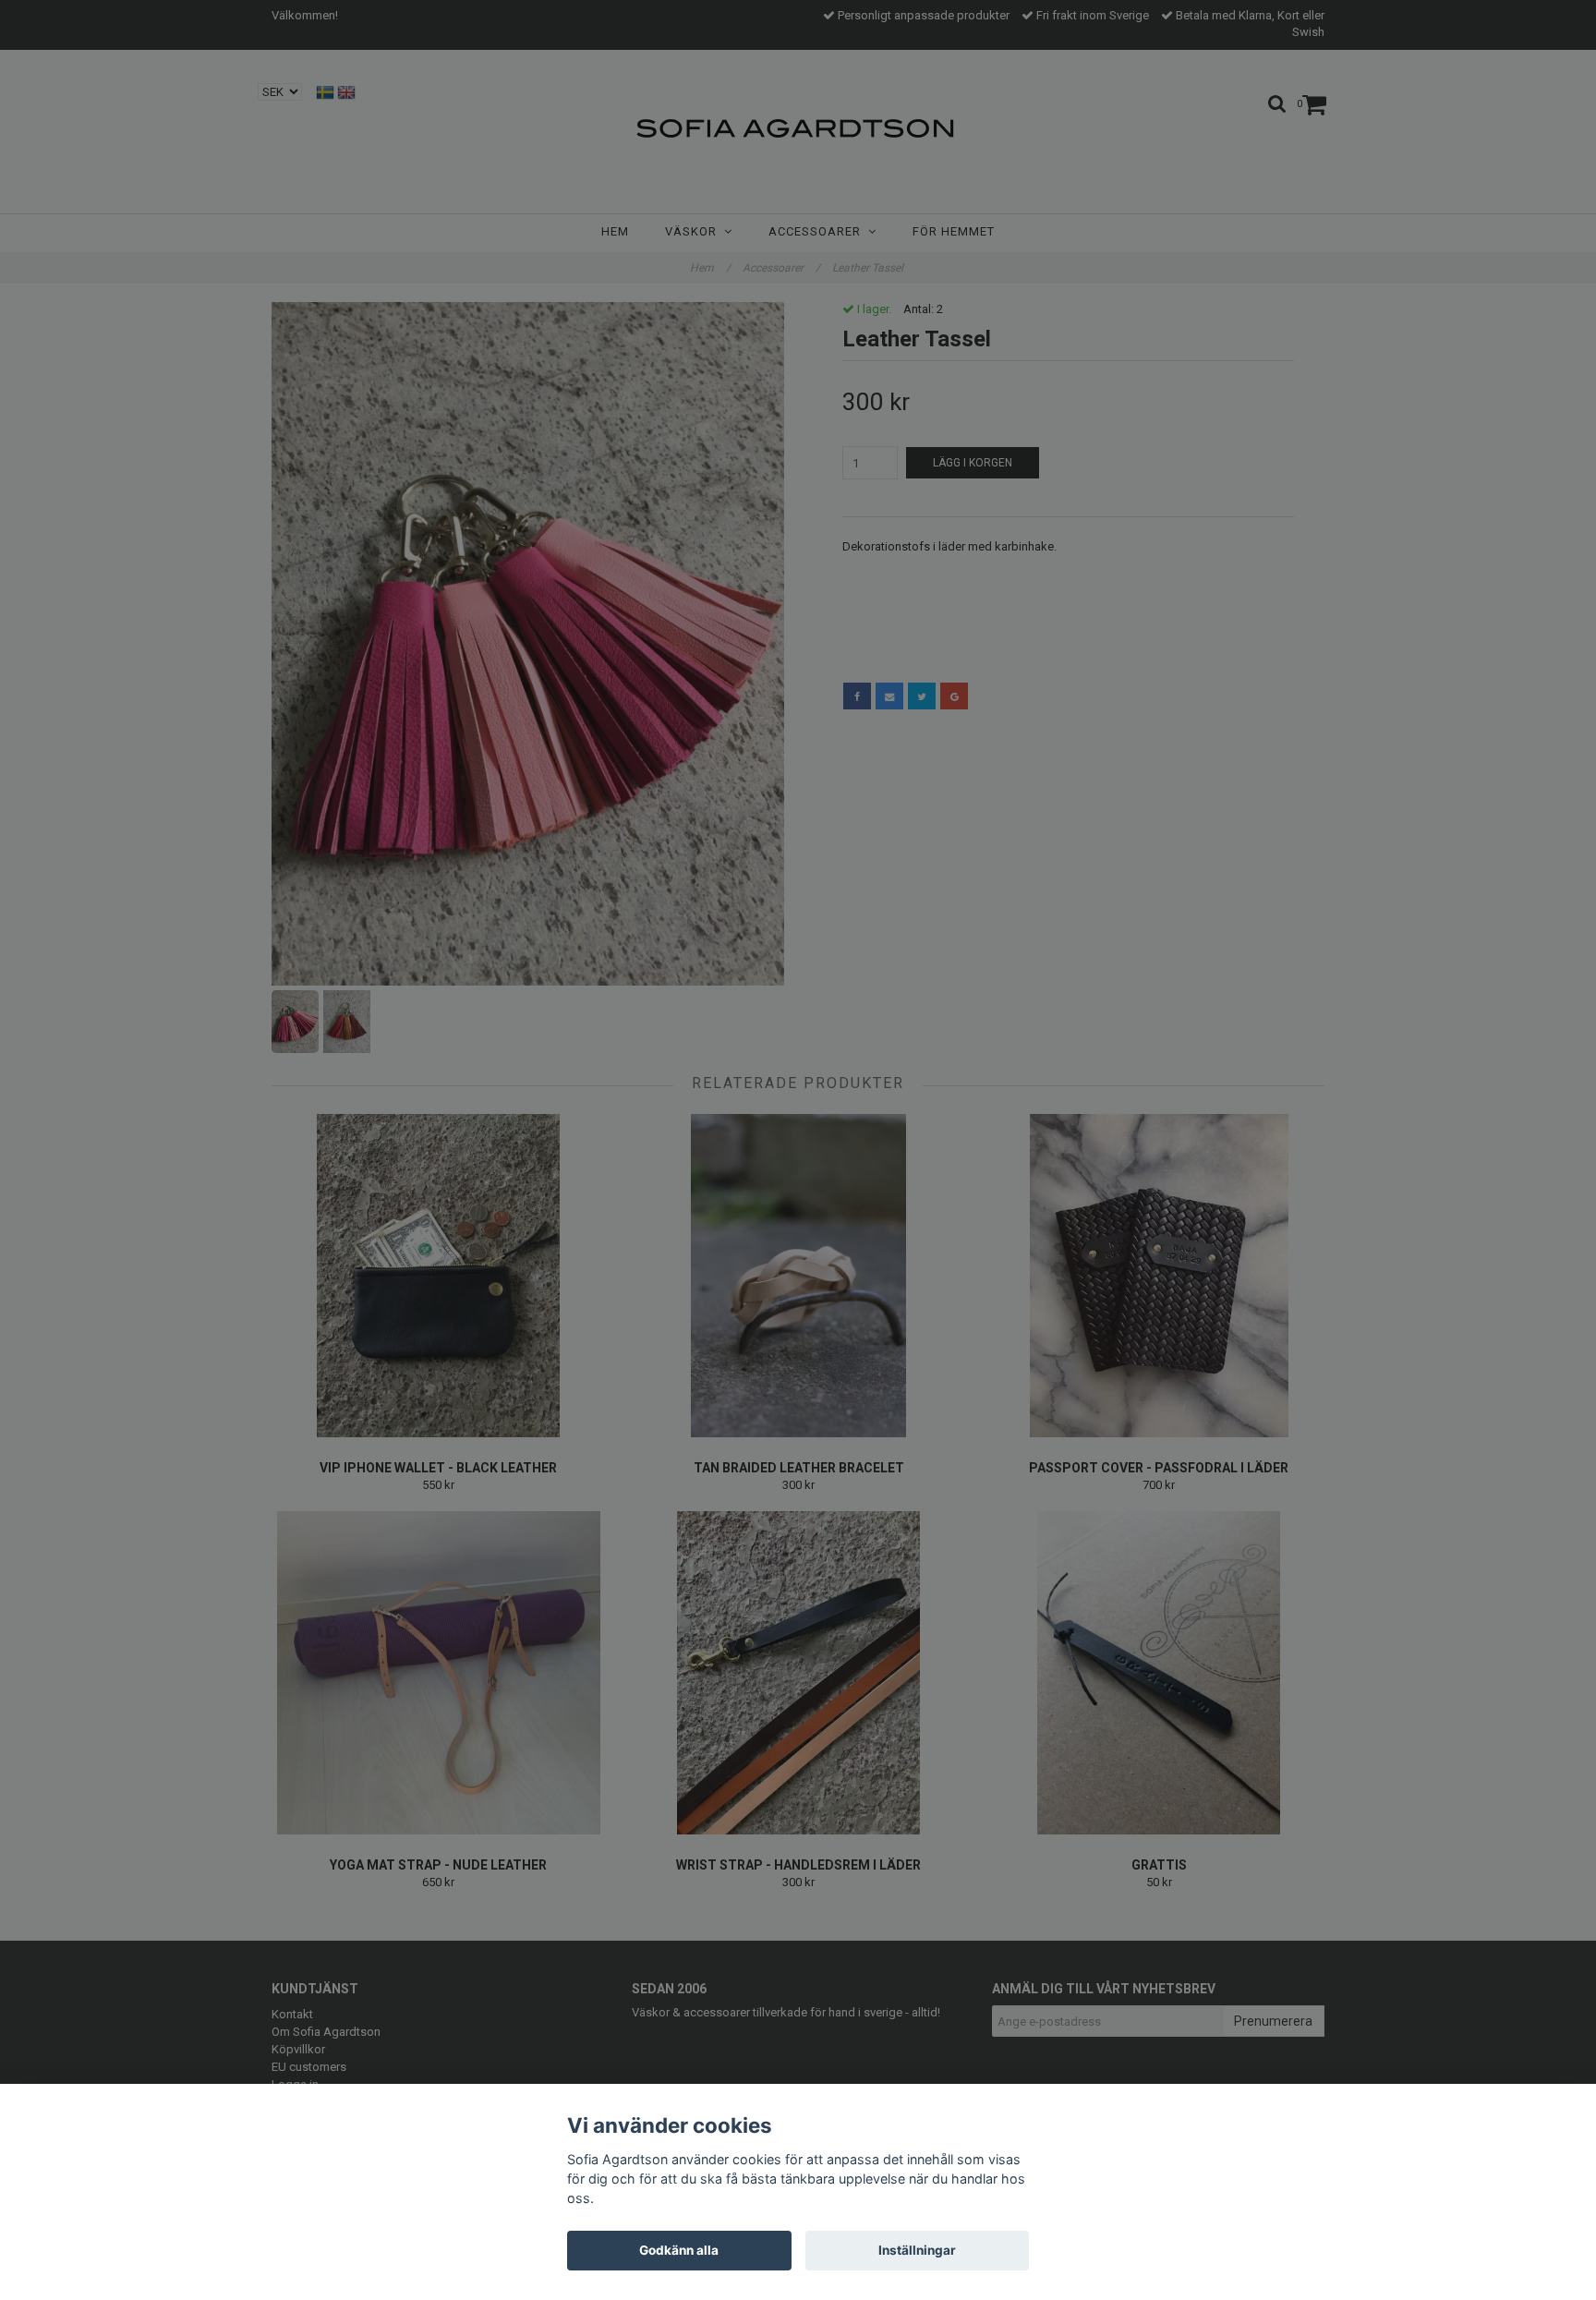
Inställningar (917, 2250)
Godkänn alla (679, 2250)
